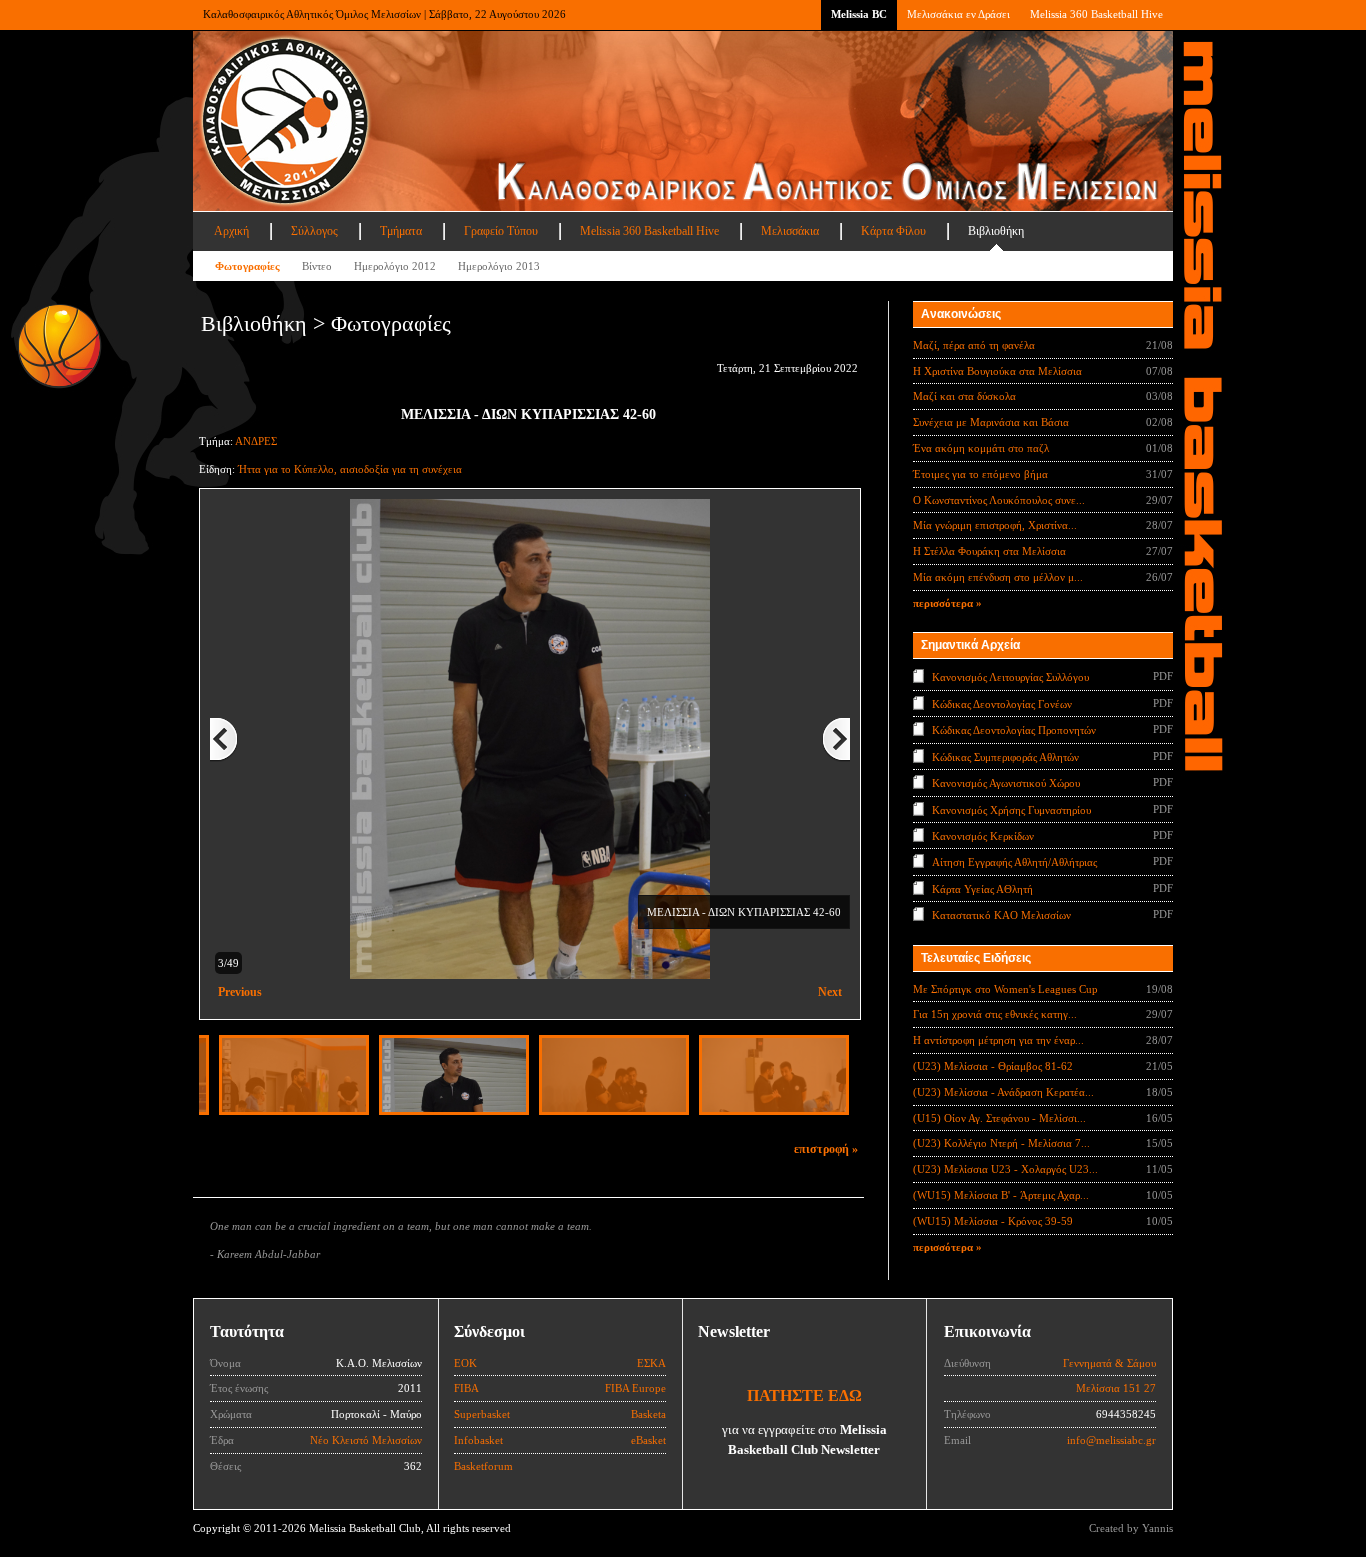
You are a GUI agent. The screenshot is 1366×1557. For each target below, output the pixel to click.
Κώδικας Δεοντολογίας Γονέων (1002, 703)
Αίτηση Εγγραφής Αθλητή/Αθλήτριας (1014, 862)
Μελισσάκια (790, 231)
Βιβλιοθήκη (996, 231)
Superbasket (482, 1414)
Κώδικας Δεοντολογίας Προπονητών (1014, 730)
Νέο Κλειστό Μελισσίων (366, 1440)
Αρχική (231, 231)
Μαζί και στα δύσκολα (964, 396)
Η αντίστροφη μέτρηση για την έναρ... (998, 1040)
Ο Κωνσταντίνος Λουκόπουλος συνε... (999, 500)
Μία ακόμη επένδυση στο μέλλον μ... (998, 577)
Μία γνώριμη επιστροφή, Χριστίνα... (995, 525)
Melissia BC (859, 14)
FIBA (466, 1388)
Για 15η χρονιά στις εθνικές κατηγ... (995, 1014)
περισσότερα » (947, 603)
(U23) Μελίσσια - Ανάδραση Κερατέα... (1003, 1092)
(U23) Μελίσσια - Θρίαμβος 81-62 (993, 1066)
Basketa (648, 1414)
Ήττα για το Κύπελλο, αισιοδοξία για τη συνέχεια (350, 469)
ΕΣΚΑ (651, 1363)
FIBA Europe (635, 1388)
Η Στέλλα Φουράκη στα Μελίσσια (989, 551)
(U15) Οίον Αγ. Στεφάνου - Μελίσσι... (999, 1118)
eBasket (648, 1440)
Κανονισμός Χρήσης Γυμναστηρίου (1011, 809)
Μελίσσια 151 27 (1116, 1388)
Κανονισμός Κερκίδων (983, 836)
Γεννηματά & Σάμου (1109, 1363)
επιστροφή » (826, 1149)
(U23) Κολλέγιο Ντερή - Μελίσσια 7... (1001, 1143)
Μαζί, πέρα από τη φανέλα (974, 345)
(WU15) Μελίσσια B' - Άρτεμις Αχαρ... (1001, 1195)
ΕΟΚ (465, 1363)
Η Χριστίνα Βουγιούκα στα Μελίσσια (997, 371)
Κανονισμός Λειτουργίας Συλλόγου (1010, 677)
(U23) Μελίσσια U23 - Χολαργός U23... (1005, 1169)
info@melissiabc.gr (1111, 1440)
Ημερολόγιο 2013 (499, 266)
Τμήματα (401, 231)
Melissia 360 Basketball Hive (1096, 14)
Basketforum (483, 1466)
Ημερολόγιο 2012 (395, 266)
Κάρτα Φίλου (893, 231)
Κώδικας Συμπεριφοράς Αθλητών (1005, 756)
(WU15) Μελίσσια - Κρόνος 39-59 (993, 1221)
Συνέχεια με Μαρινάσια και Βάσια (991, 422)
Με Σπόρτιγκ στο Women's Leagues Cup (1005, 989)
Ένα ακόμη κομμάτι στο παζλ (981, 448)
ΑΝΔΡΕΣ (256, 441)
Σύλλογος (314, 231)
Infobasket (478, 1440)
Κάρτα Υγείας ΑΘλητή (982, 889)
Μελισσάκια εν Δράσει (958, 14)
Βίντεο (317, 266)
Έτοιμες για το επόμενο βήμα (980, 474)
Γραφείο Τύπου (501, 231)
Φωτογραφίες (247, 266)
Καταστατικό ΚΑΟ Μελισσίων (1001, 915)
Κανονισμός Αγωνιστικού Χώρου (1006, 783)
